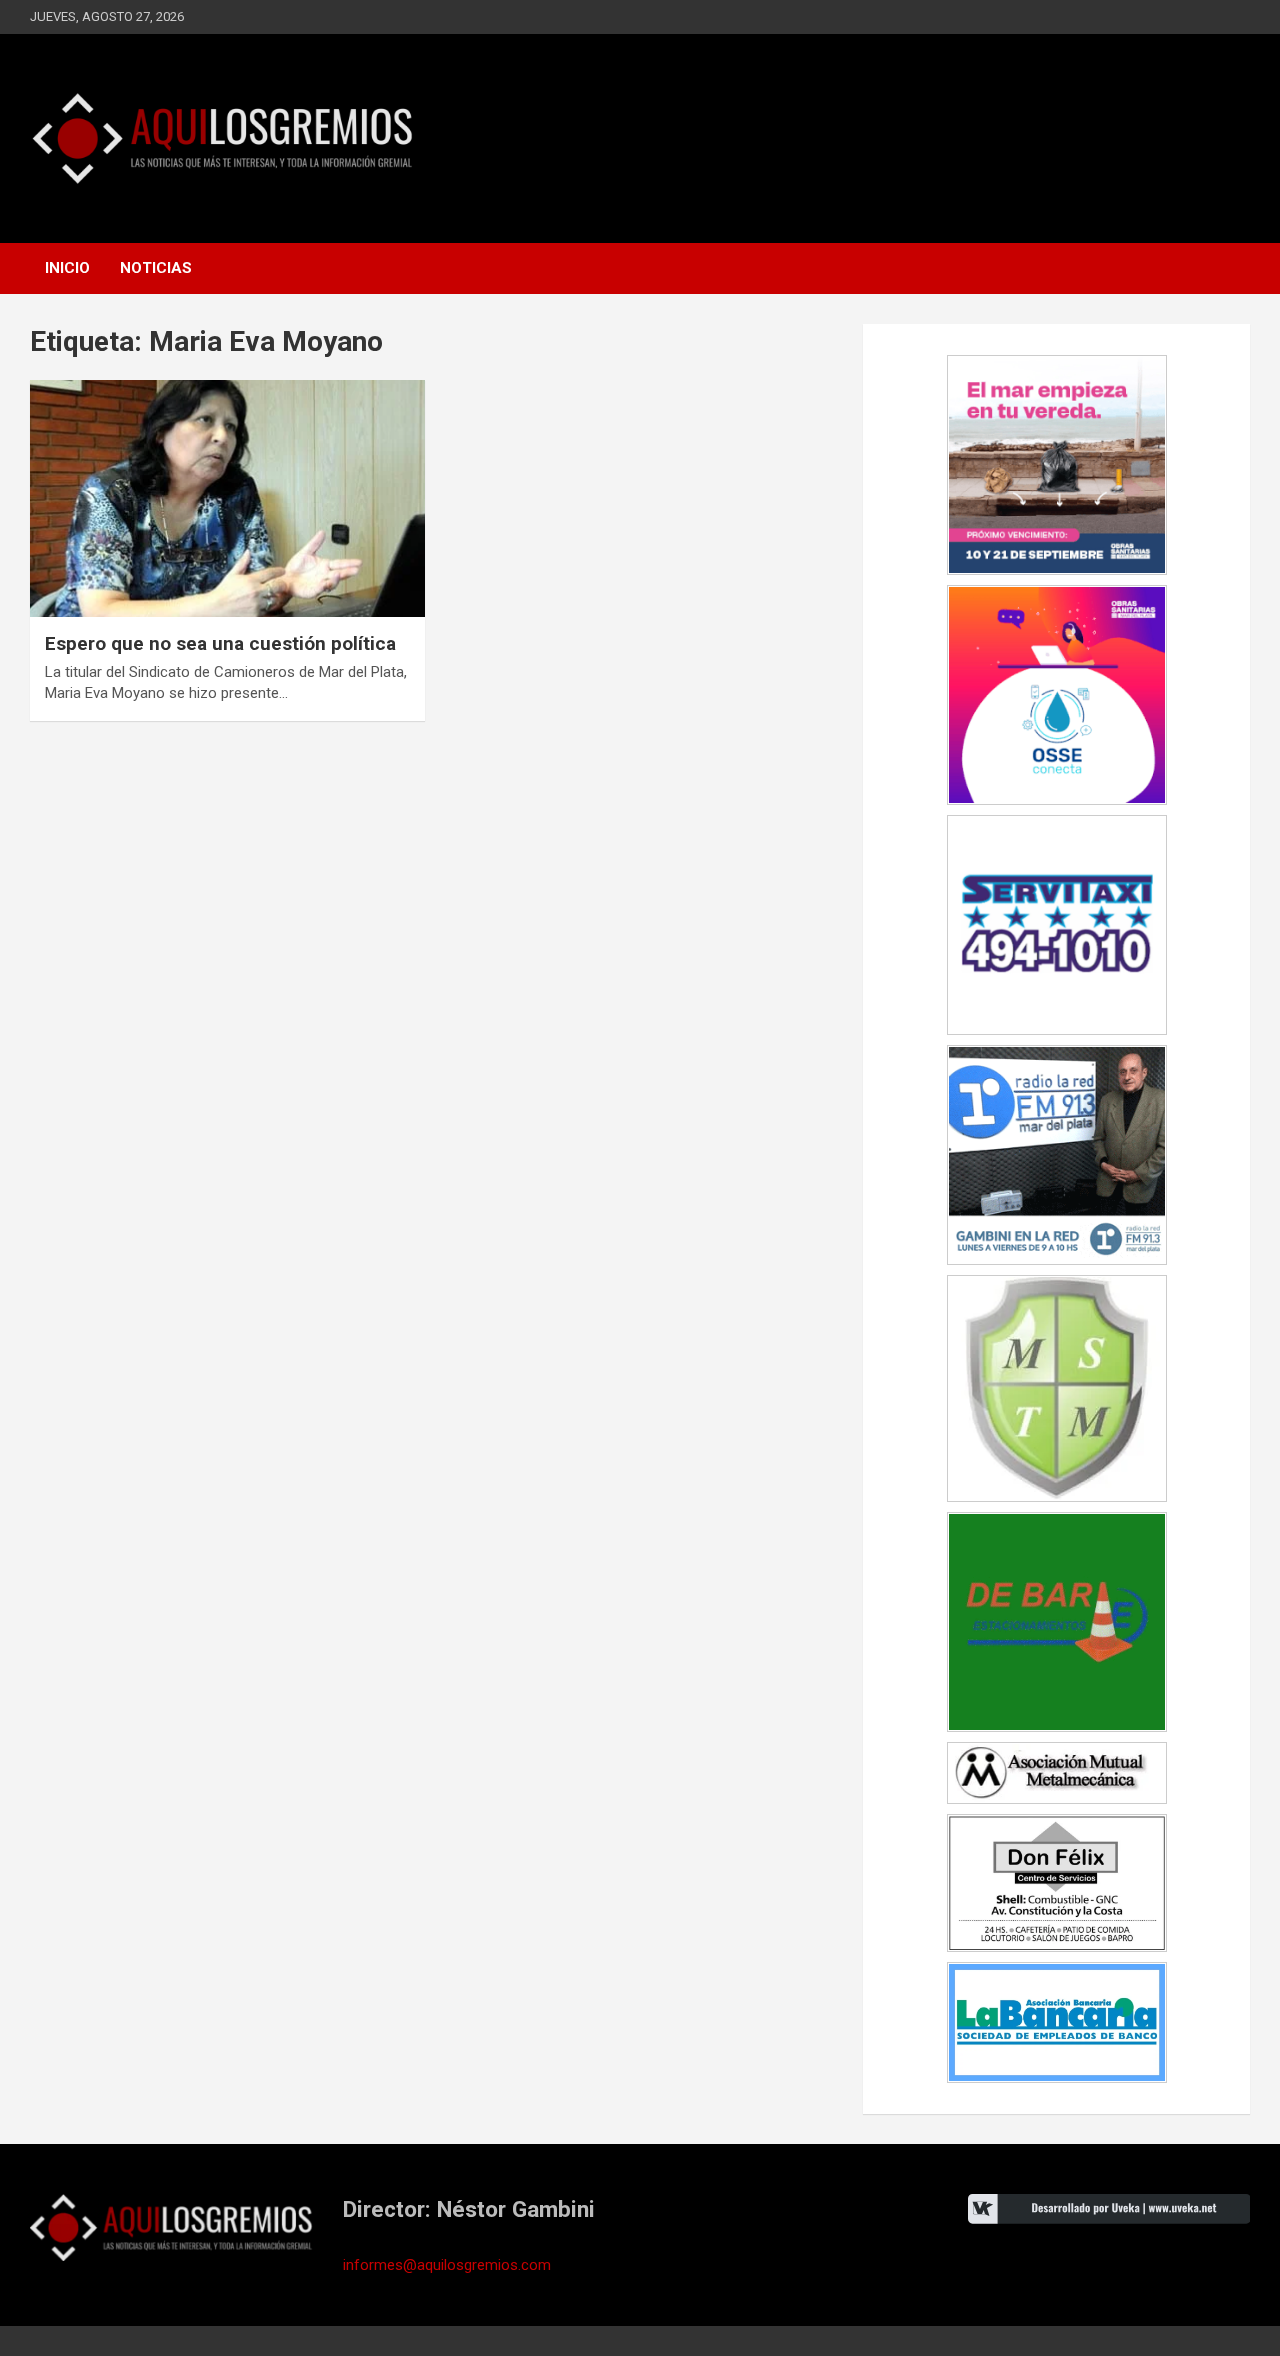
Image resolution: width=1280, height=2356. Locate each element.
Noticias (156, 268)
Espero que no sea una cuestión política (220, 643)
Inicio (67, 268)
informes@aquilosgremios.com (447, 2265)
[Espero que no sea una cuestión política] (227, 498)
